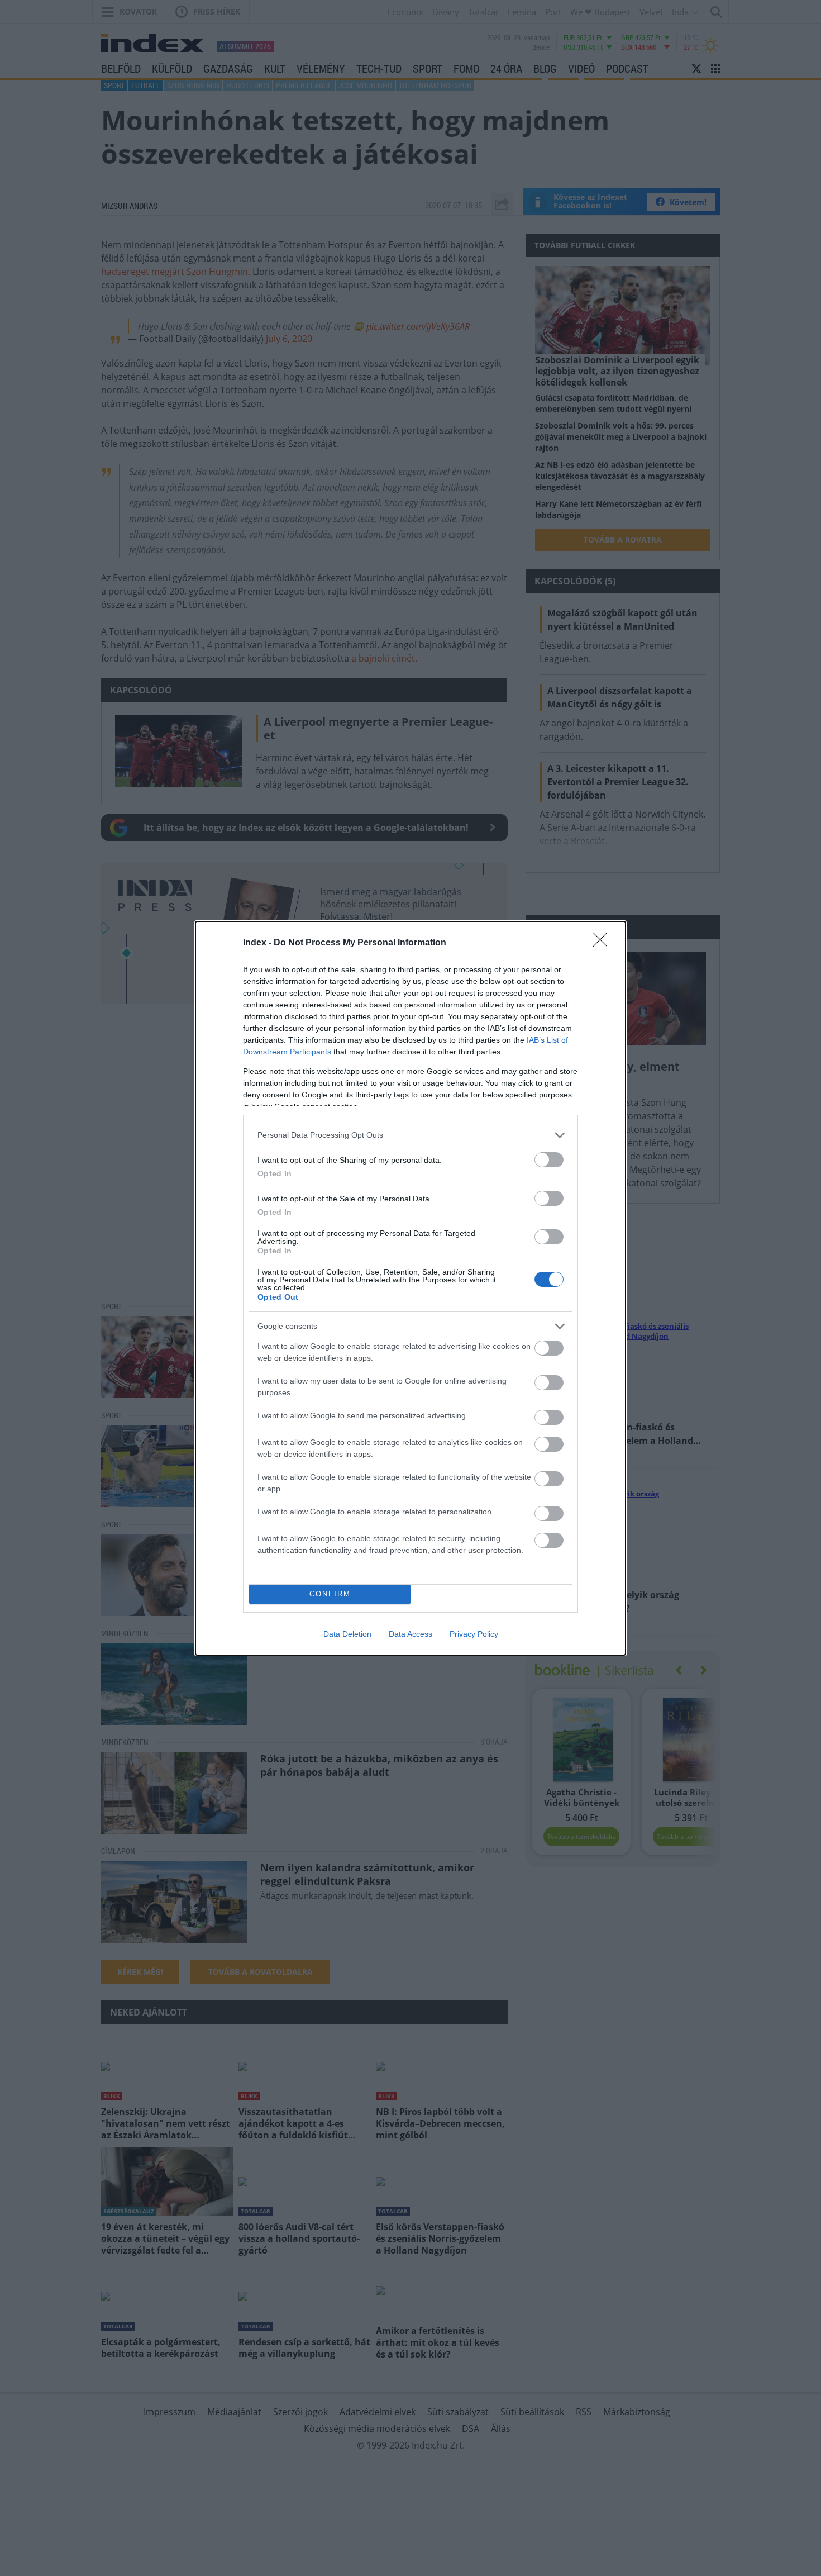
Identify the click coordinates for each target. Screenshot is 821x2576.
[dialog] (410, 1288)
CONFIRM (330, 1594)
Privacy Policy (474, 1634)
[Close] (604, 943)
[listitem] (410, 1135)
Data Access (410, 1634)
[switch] (549, 1160)
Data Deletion (347, 1634)
